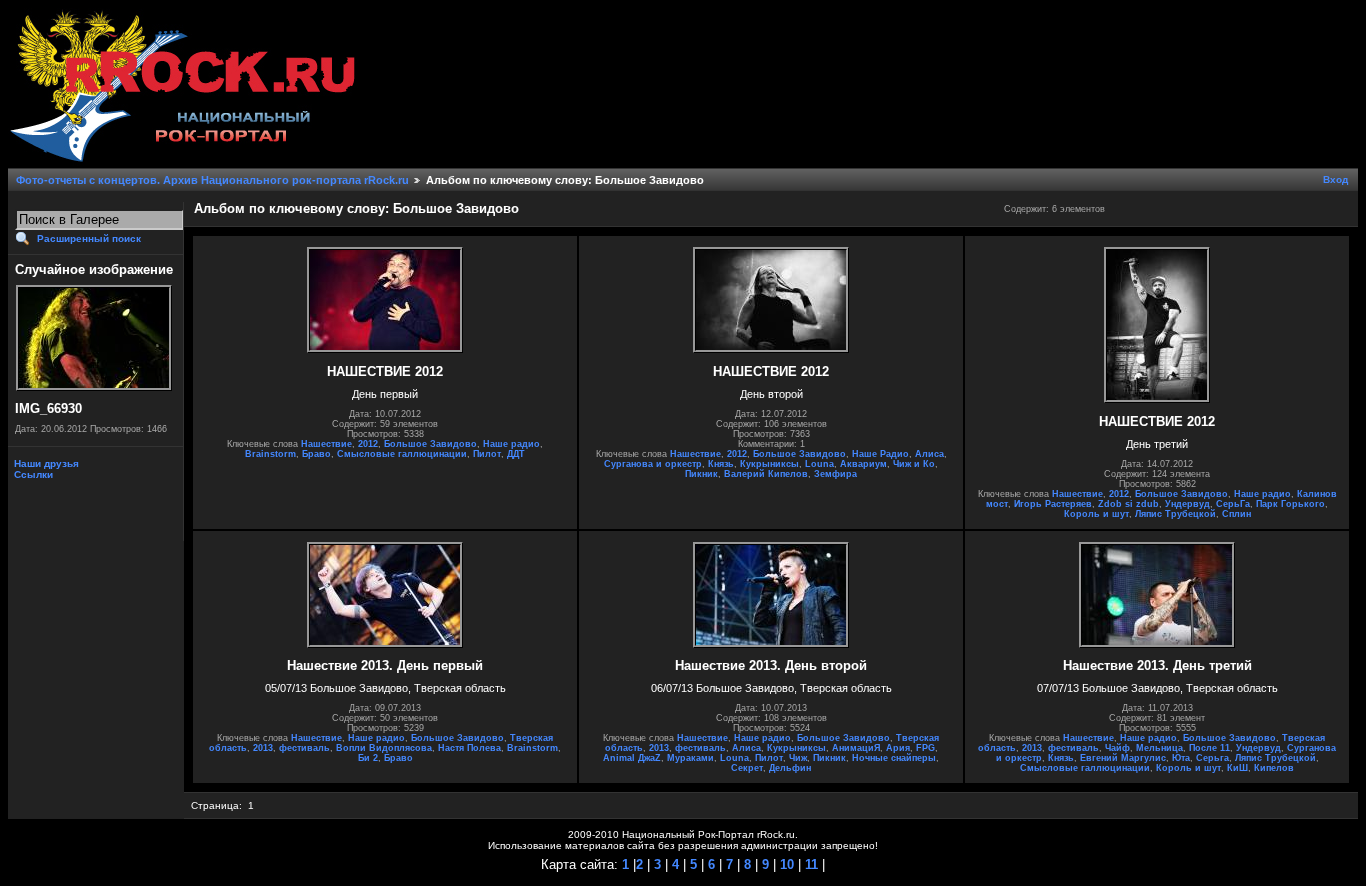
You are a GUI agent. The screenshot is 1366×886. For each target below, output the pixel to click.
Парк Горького (1290, 504)
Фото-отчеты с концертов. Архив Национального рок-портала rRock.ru (212, 180)
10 (785, 864)
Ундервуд (1187, 504)
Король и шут (1096, 514)
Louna (819, 464)
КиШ (1237, 768)
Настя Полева (469, 748)
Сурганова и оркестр (653, 464)
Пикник (701, 474)
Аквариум (863, 464)
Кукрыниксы (769, 464)
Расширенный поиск (89, 238)
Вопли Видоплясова (384, 748)
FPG (925, 748)
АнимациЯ (856, 748)
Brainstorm (270, 454)
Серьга (1212, 758)
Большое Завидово (430, 444)
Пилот (487, 454)
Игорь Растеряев (1053, 504)
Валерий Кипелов (766, 474)
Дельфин (790, 768)
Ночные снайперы (894, 758)
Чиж (798, 758)
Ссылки (32, 474)
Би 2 (368, 758)
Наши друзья (45, 463)
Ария (898, 748)
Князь (721, 464)
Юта (1181, 758)
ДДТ (516, 454)
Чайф (1117, 748)
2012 (368, 444)
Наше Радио (880, 454)
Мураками (690, 758)
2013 (263, 748)
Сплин (1236, 514)
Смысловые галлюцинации (402, 454)
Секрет (747, 768)
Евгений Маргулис (1123, 758)
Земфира (835, 474)
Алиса (929, 454)
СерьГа (1233, 504)
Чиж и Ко (914, 464)
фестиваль (304, 748)
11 (809, 864)
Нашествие (326, 444)
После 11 (1209, 748)
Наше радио (511, 444)
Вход (1335, 179)
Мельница (1159, 748)
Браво (316, 454)
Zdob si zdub (1128, 504)
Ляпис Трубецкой (1175, 514)
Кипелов (1274, 768)
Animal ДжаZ (632, 758)
